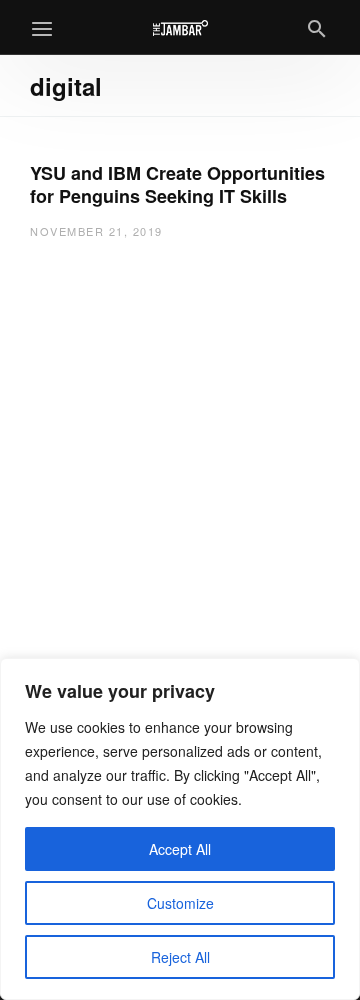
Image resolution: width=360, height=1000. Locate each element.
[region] (180, 829)
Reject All (180, 957)
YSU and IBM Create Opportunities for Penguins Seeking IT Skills (177, 184)
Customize (180, 903)
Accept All (180, 849)
